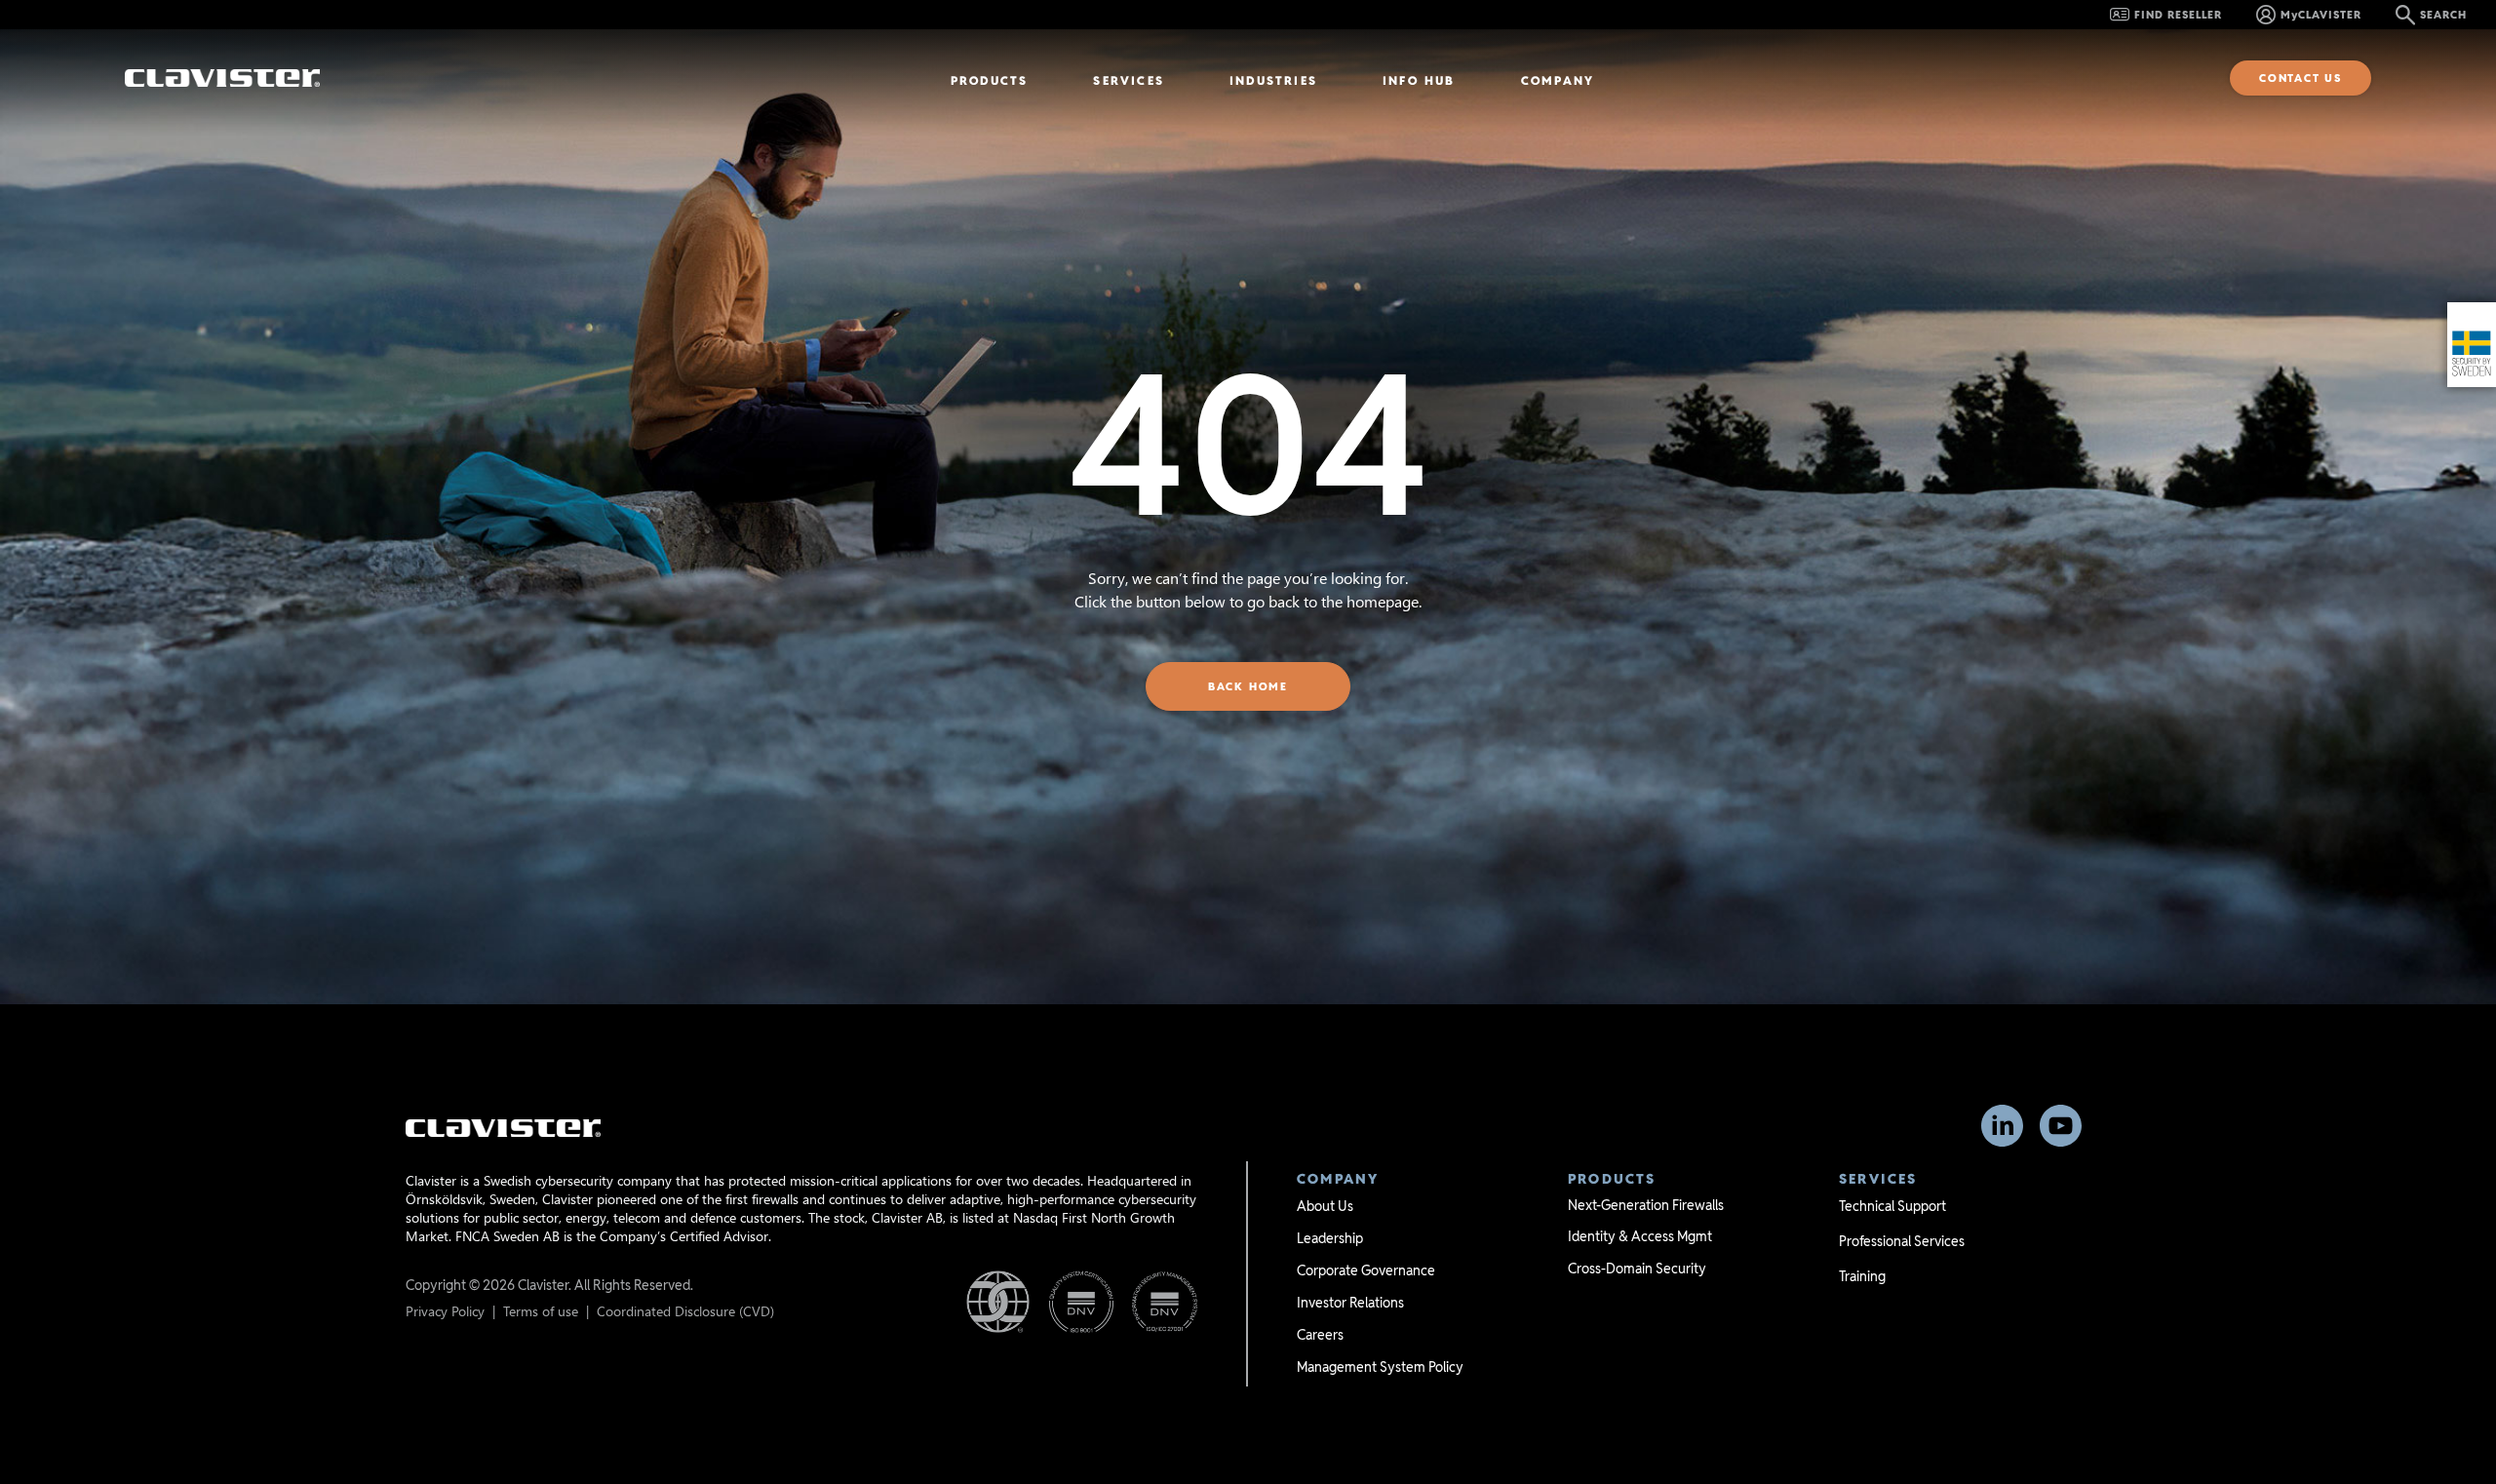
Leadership (1330, 1238)
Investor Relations (1350, 1303)
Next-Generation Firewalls (1646, 1205)
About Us (1325, 1206)
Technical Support (1892, 1206)
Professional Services (1902, 1241)
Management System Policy (1380, 1367)
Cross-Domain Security (1637, 1269)
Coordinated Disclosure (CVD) (685, 1311)
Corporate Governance (1366, 1270)
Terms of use (541, 1311)
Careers (1320, 1335)
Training (1862, 1276)
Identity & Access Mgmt (1640, 1236)
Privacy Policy (445, 1311)
